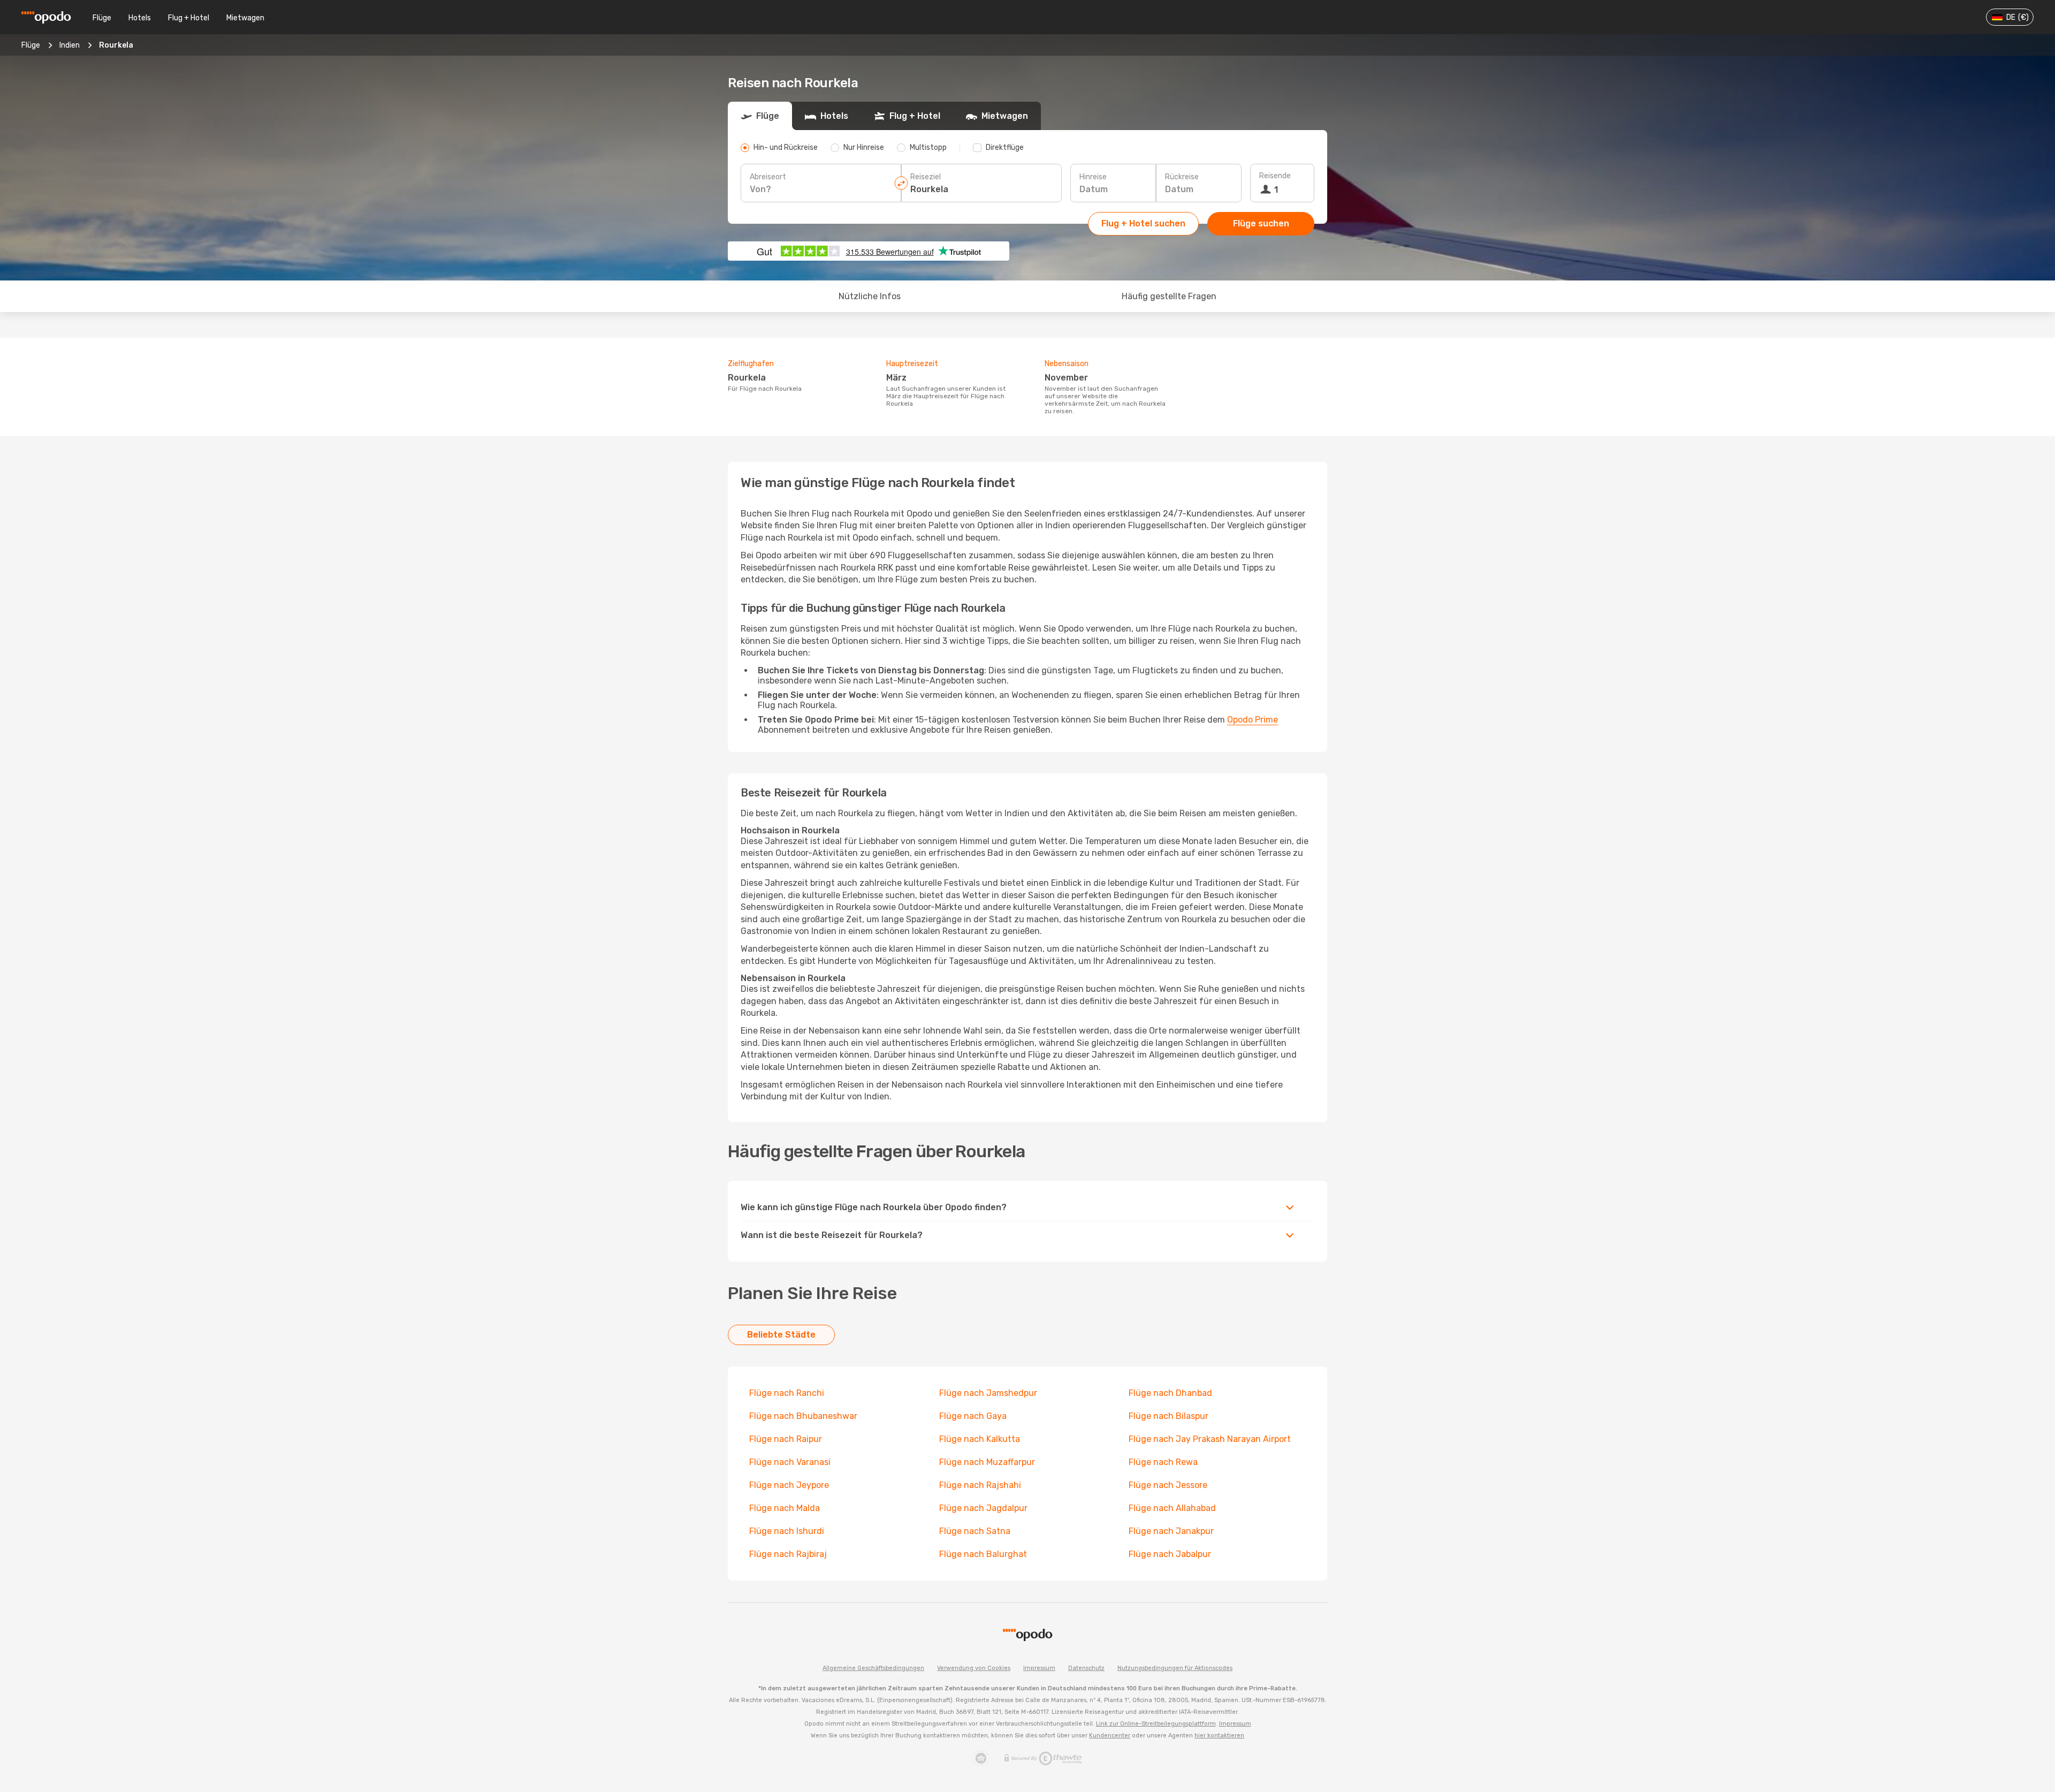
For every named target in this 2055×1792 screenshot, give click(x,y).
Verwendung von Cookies (974, 1668)
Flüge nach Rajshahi (980, 1485)
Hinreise (1093, 177)
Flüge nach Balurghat (983, 1554)
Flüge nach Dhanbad (1170, 1393)
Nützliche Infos (870, 296)
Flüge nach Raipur (786, 1439)
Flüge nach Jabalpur (1170, 1554)
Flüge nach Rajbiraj (788, 1554)
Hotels (140, 18)
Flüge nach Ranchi (787, 1393)
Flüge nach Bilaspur (1169, 1416)
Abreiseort (768, 177)
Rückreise (1182, 177)
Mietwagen (245, 18)
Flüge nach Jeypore (789, 1485)
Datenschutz (1086, 1668)
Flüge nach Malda (785, 1508)
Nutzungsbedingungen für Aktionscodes (1175, 1668)
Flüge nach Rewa (1163, 1462)
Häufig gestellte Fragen (1169, 296)
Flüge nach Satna (975, 1531)
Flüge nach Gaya (973, 1416)
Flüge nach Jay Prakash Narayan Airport (1210, 1439)
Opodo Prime (1253, 720)
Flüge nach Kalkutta (980, 1439)
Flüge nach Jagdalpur (983, 1508)
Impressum (1039, 1668)
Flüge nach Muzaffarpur (987, 1462)
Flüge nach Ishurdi (787, 1531)
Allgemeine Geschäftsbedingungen (873, 1668)
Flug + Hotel (189, 18)
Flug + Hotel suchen (1143, 223)
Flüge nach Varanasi (790, 1462)
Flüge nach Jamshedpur (988, 1393)
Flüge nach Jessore (1168, 1485)
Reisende (1275, 176)
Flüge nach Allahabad (1172, 1508)
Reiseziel (926, 177)
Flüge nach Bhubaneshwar (803, 1416)
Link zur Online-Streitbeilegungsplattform (1156, 1724)
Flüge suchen (1261, 223)
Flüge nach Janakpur (1171, 1531)
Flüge (102, 18)
